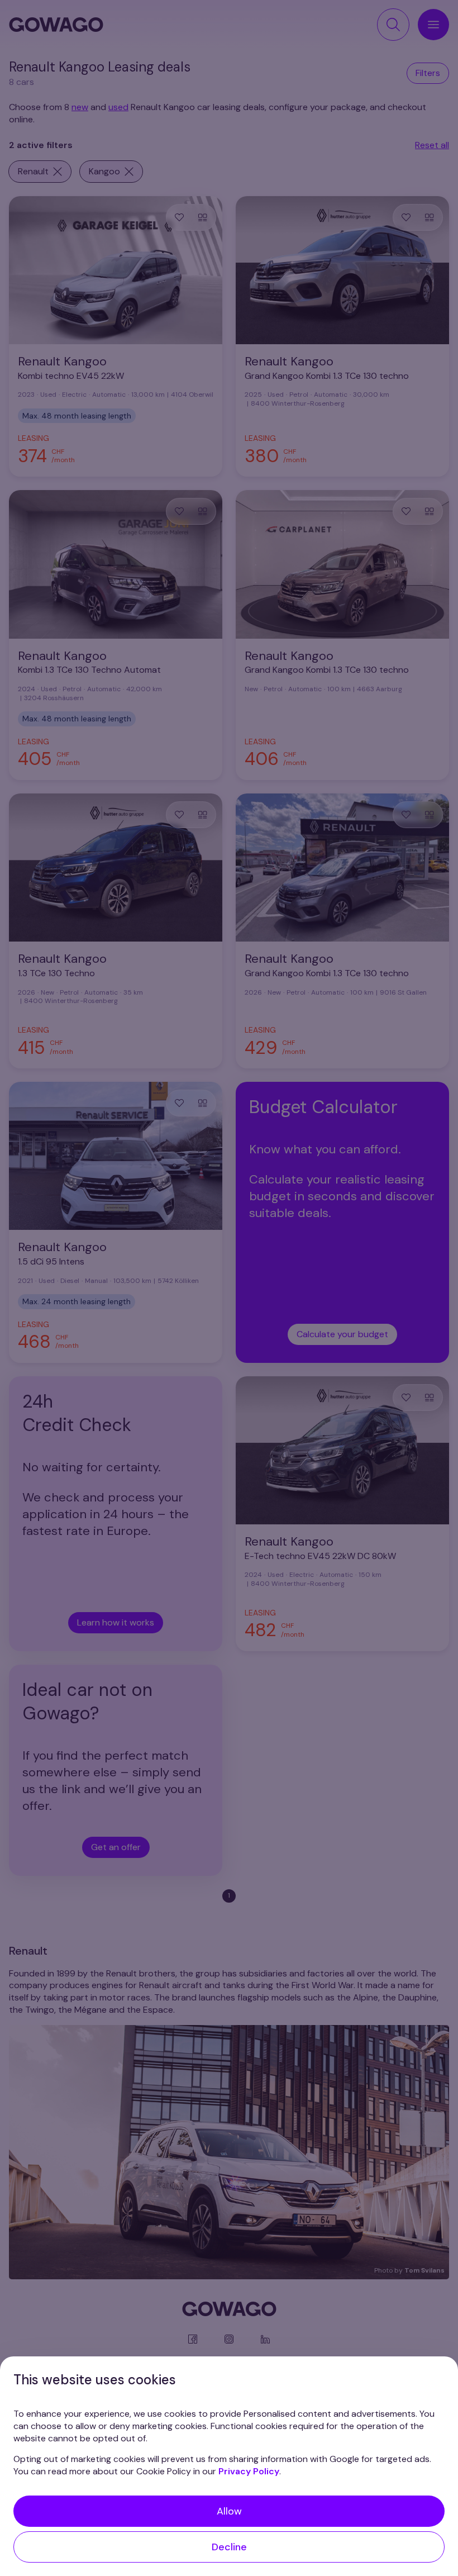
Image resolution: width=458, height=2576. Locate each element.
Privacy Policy (249, 2471)
